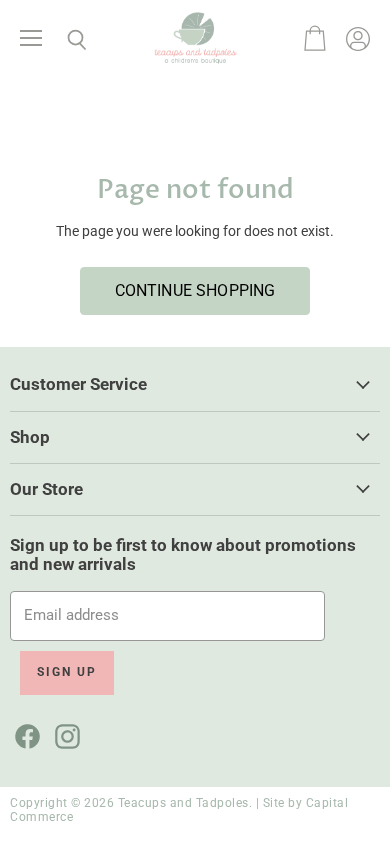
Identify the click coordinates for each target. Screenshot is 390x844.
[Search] (62, 40)
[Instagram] (64, 733)
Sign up (67, 672)
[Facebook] (24, 733)
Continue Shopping (195, 290)
